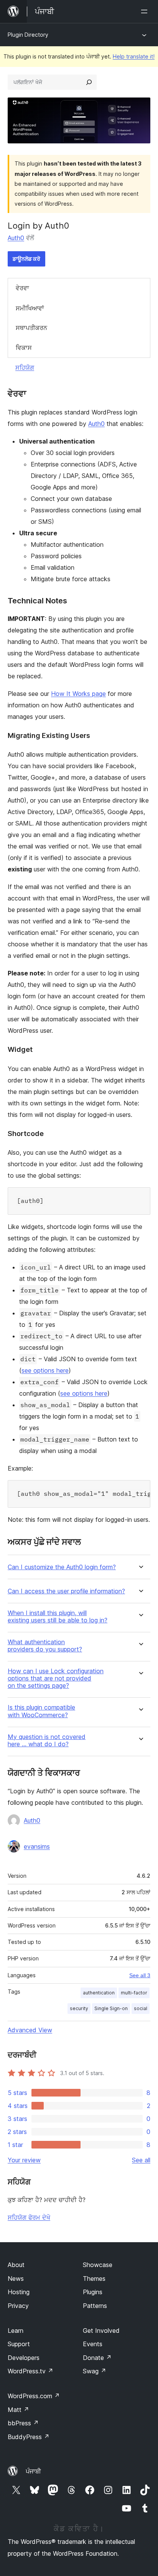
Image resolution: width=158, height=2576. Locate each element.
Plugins (93, 2292)
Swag (95, 2371)
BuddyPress (29, 2437)
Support (19, 2344)
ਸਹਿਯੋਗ (25, 367)
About (16, 2265)
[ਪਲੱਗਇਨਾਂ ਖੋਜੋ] (89, 82)
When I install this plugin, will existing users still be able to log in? (58, 1617)
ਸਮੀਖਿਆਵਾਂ (30, 308)
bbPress (23, 2423)
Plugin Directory (28, 35)
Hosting (19, 2292)
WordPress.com (34, 2396)
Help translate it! (134, 56)
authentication (99, 1993)
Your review (24, 2160)
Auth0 (16, 238)
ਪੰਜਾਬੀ (33, 2471)
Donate (97, 2358)
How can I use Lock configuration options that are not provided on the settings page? (56, 1678)
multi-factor (134, 1993)
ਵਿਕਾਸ (24, 348)
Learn (16, 2331)
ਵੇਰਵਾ (22, 288)
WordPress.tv (30, 2371)
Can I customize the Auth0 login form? (62, 1567)
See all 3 (140, 1975)
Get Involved (101, 2331)
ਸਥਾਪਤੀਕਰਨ (31, 328)
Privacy (18, 2306)
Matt (18, 2410)
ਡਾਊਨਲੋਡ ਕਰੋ (26, 259)
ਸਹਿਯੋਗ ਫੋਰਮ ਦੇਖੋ (29, 2217)
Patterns (95, 2306)
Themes (94, 2279)
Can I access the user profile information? (66, 1591)
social (141, 2008)
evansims (37, 1846)
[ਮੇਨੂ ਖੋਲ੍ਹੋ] (146, 11)
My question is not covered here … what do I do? (47, 1741)
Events (93, 2344)
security (79, 2008)
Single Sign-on (111, 2008)
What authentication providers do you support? (45, 1646)
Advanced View (30, 2030)
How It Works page (78, 694)
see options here (45, 1370)
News (16, 2279)
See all (141, 2160)
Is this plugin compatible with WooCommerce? (41, 1711)
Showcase (98, 2265)
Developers (24, 2358)
